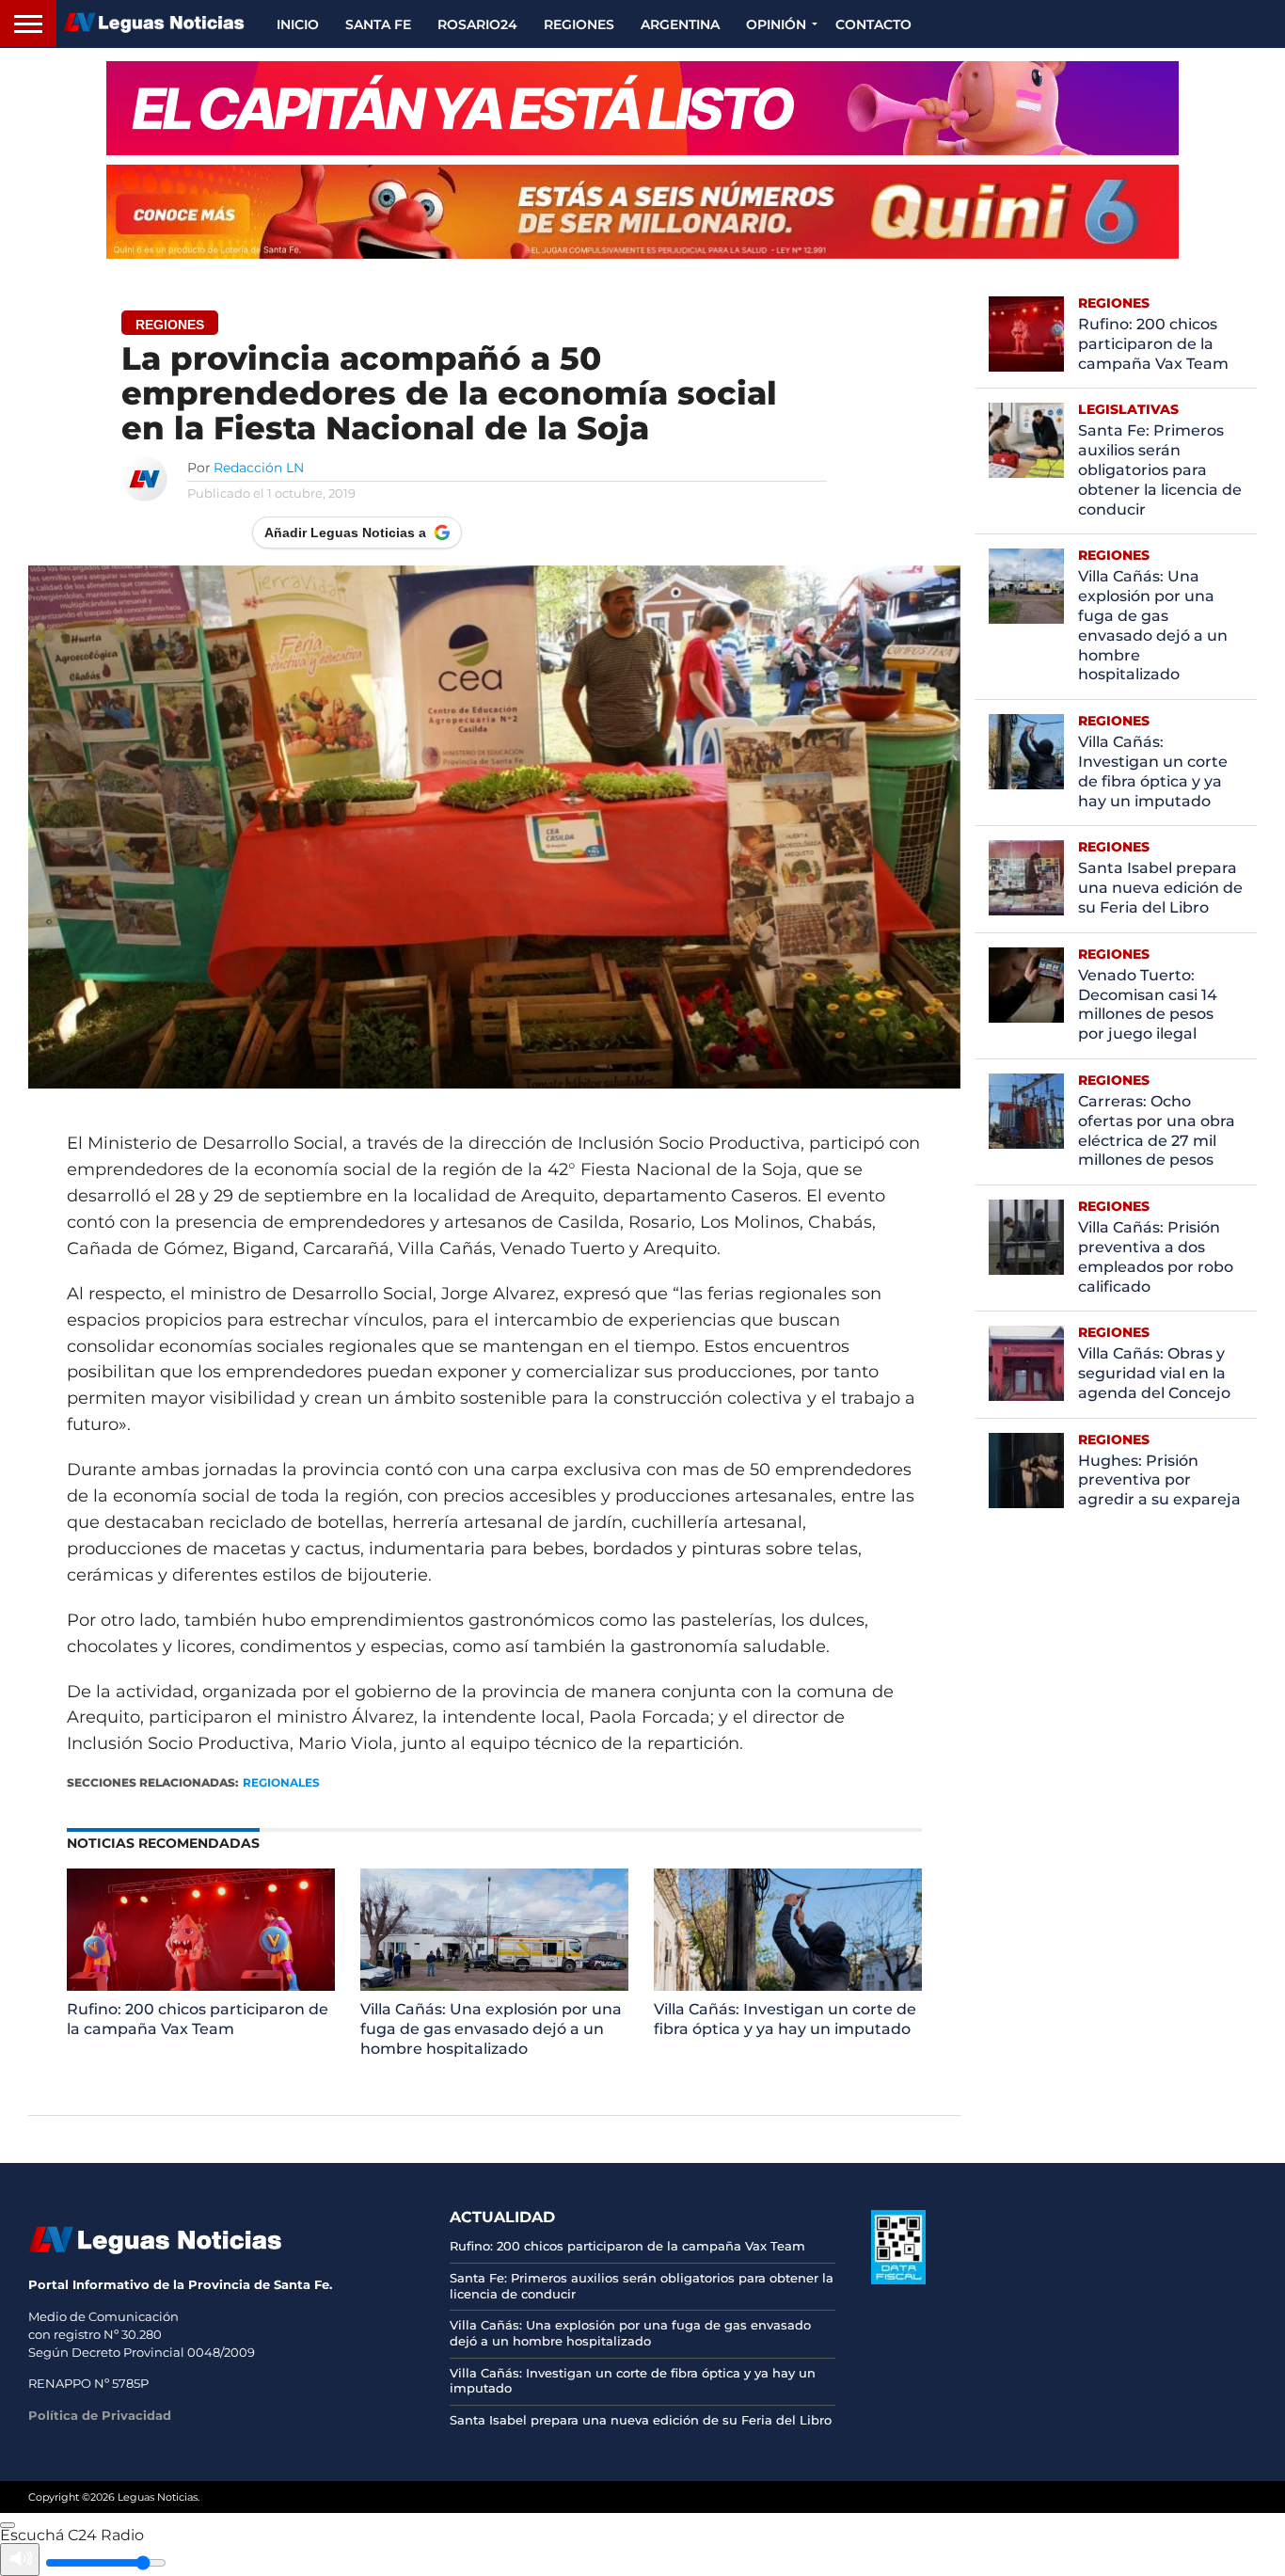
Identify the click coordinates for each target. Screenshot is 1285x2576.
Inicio (298, 24)
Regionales (281, 1782)
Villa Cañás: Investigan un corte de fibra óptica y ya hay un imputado (785, 2019)
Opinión (776, 24)
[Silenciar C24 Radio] (20, 2560)
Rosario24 (477, 24)
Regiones (579, 24)
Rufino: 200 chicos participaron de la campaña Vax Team (198, 2019)
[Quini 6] (642, 212)
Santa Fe (378, 24)
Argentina (680, 24)
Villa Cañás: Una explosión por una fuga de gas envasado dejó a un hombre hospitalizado (491, 2029)
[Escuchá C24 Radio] (8, 2525)
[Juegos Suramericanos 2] (642, 108)
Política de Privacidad (100, 2415)
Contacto (873, 24)
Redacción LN (259, 468)
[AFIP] (898, 2280)
